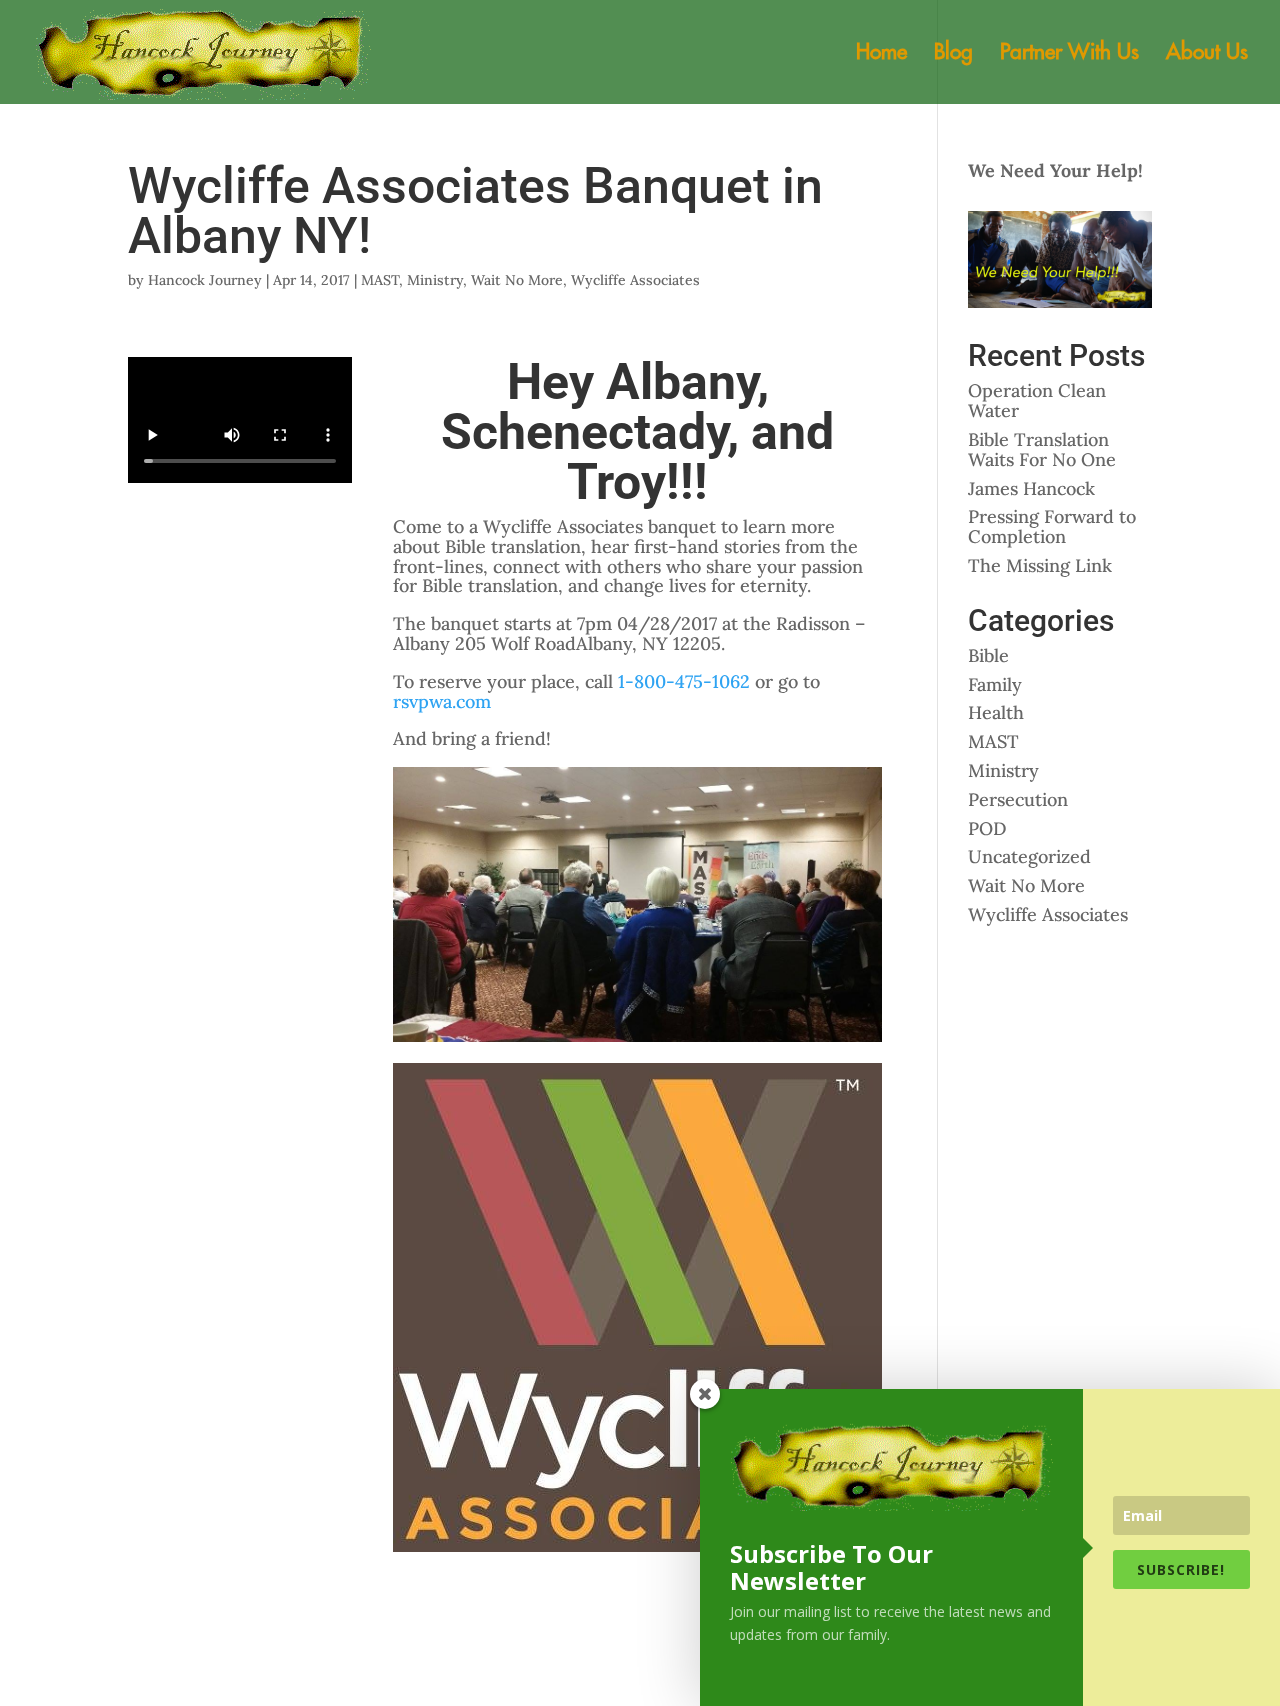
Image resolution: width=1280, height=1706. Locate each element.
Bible (988, 655)
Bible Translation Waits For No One (1042, 449)
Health (996, 712)
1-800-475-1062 (684, 681)
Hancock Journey (205, 280)
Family (995, 684)
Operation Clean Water (1037, 400)
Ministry (435, 280)
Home (881, 55)
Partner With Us (1069, 55)
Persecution (1018, 799)
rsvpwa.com (442, 701)
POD (987, 828)
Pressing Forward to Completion (1052, 526)
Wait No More (517, 280)
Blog (953, 55)
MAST (380, 280)
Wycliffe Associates (635, 280)
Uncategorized (1029, 856)
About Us (1207, 55)
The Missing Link (1040, 565)
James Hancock (1031, 488)
